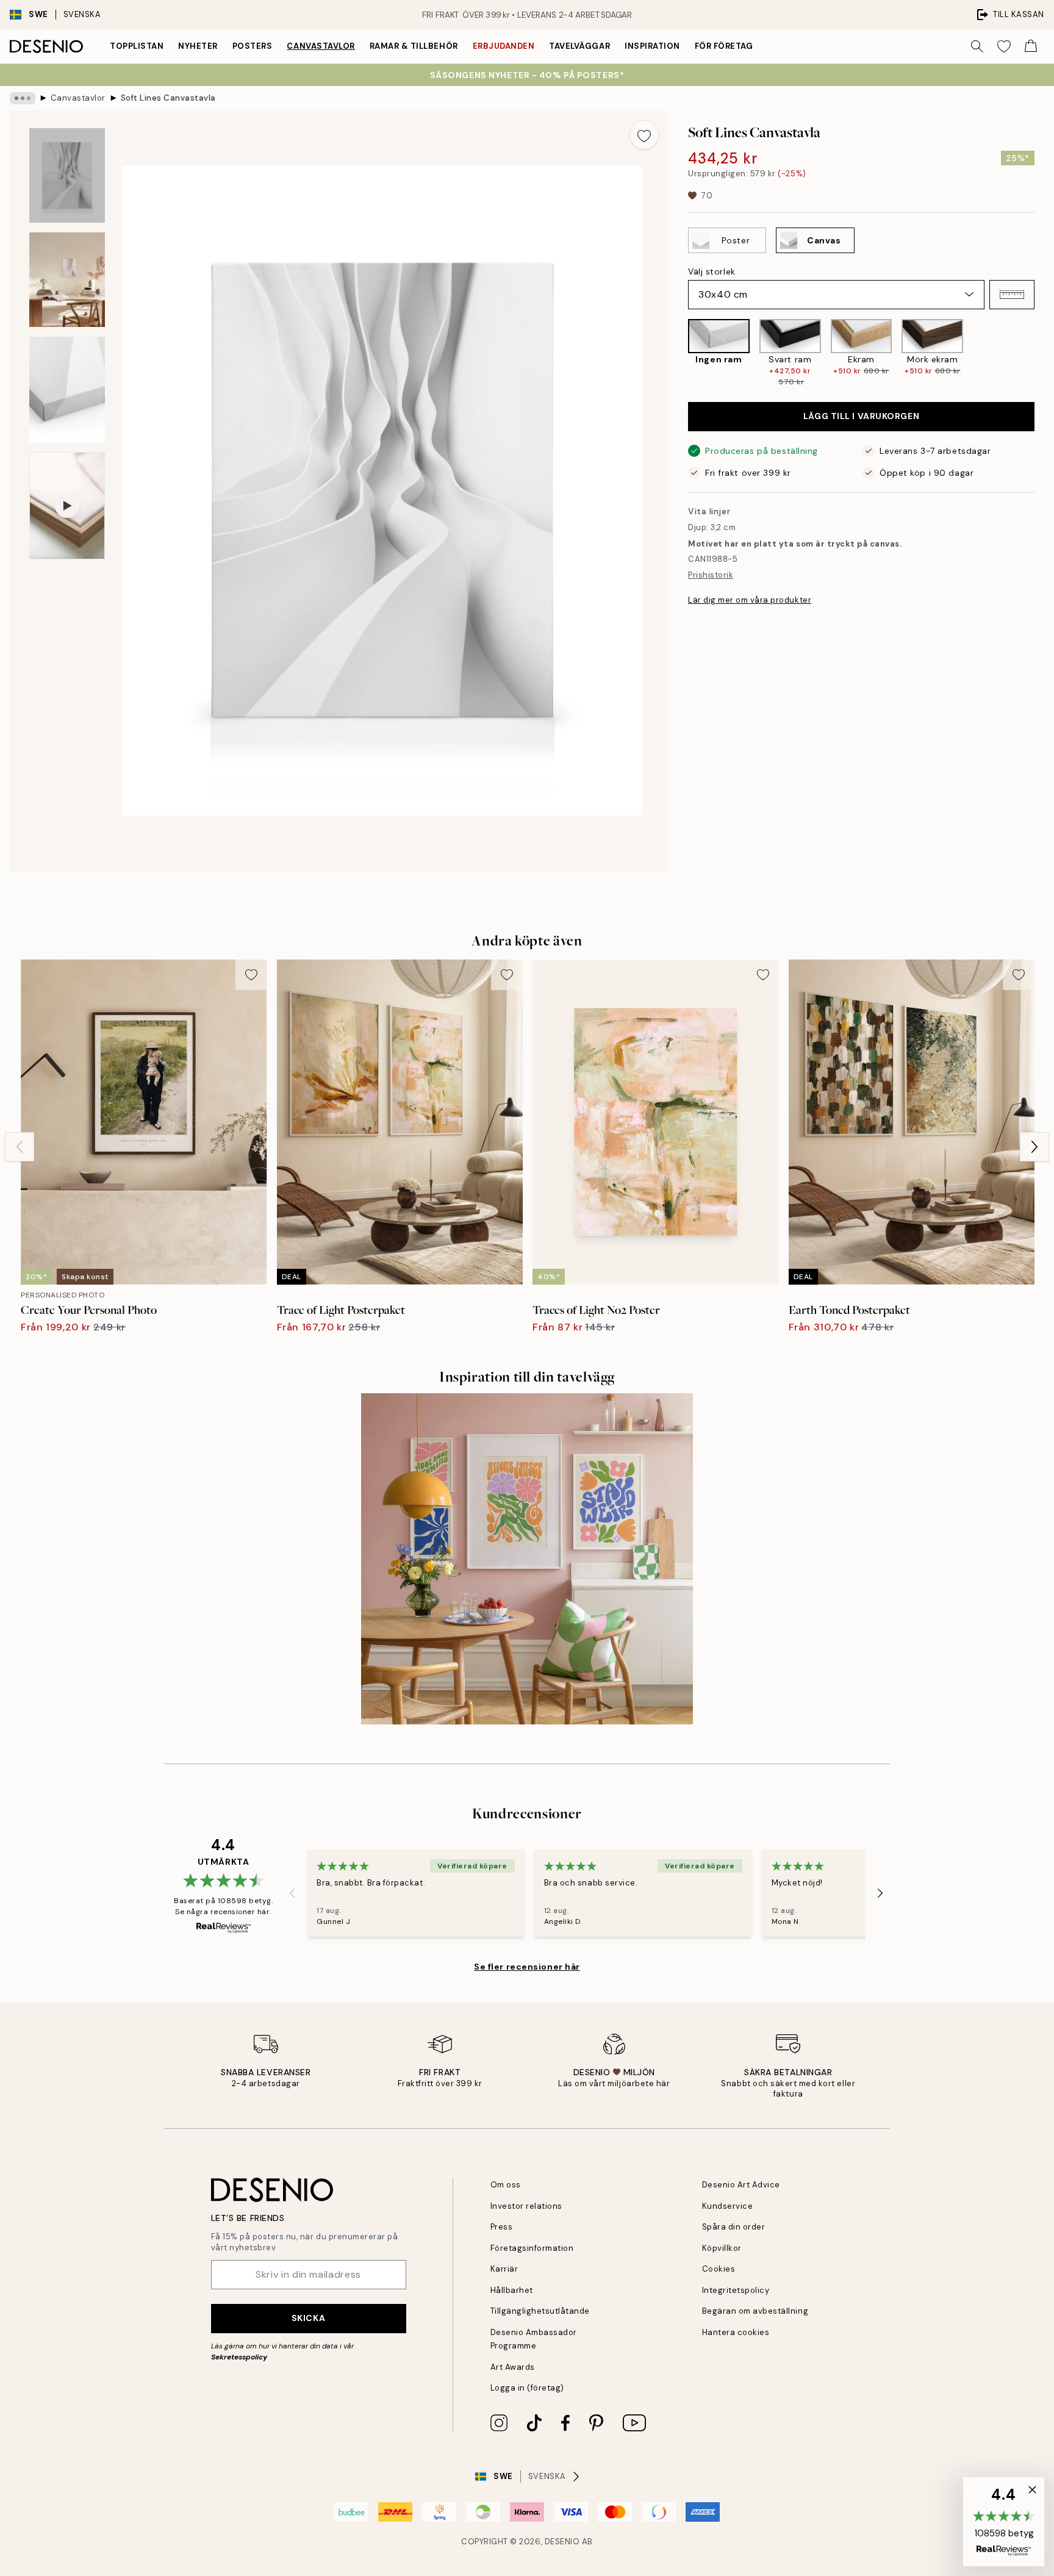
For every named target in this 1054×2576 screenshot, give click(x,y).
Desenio (562, 2542)
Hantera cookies (736, 2332)
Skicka (308, 2318)
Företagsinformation (532, 2248)
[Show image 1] (67, 175)
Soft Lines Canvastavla (168, 98)
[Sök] (977, 46)
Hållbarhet (512, 2290)
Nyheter (198, 46)
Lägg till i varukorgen (861, 416)
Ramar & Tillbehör (414, 46)
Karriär (504, 2269)
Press (502, 2227)
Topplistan (137, 46)
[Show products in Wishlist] (1004, 46)
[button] (1012, 295)
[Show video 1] (67, 506)
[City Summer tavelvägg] (527, 1559)
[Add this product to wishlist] (644, 135)
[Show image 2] (67, 280)
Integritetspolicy (736, 2290)
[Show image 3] (67, 389)
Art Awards (513, 2367)
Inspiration (652, 46)
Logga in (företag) (527, 2388)
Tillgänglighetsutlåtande (540, 2311)
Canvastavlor (321, 46)
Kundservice (728, 2206)
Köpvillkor (722, 2248)
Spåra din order (734, 2227)
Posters (253, 46)
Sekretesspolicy (239, 2357)
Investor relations (526, 2206)
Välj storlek (712, 271)
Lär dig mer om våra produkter (750, 600)
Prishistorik (711, 575)
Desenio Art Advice (741, 2185)
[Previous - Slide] (678, 353)
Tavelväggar (579, 46)
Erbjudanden (504, 46)
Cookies (719, 2269)
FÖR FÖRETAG (724, 46)
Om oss (506, 2185)
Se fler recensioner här (527, 1967)
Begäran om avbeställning (755, 2311)
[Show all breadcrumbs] (23, 98)
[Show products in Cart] (1031, 46)
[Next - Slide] (1044, 353)
